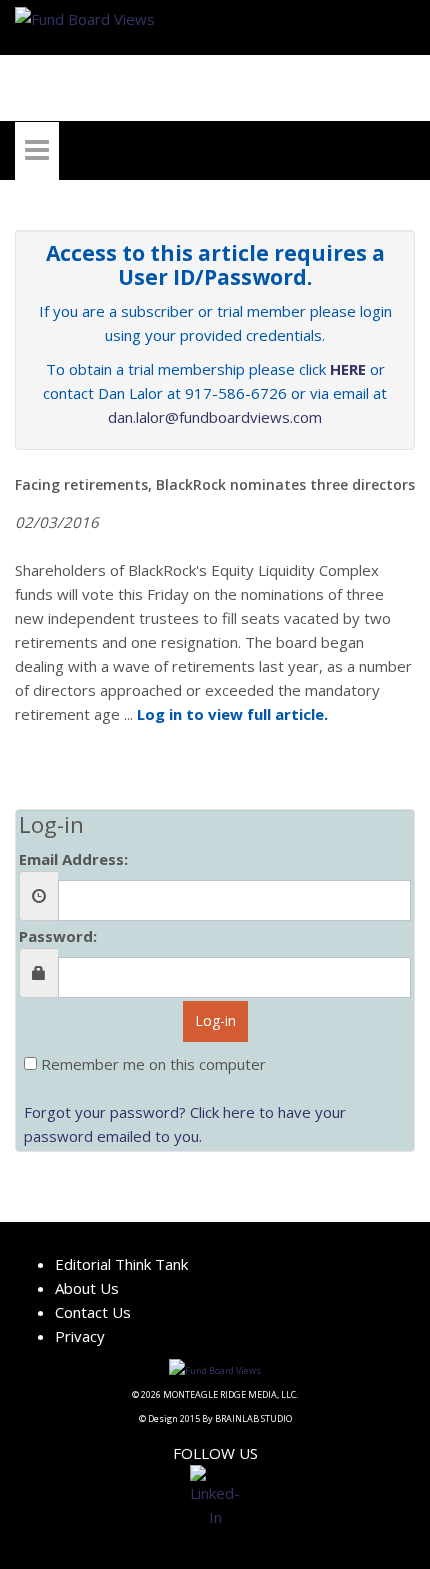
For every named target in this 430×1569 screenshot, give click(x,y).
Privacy (80, 1336)
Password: (58, 936)
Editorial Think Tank (121, 1264)
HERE (348, 369)
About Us (87, 1288)
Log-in (215, 1020)
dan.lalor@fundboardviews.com (215, 417)
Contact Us (93, 1312)
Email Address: (73, 859)
